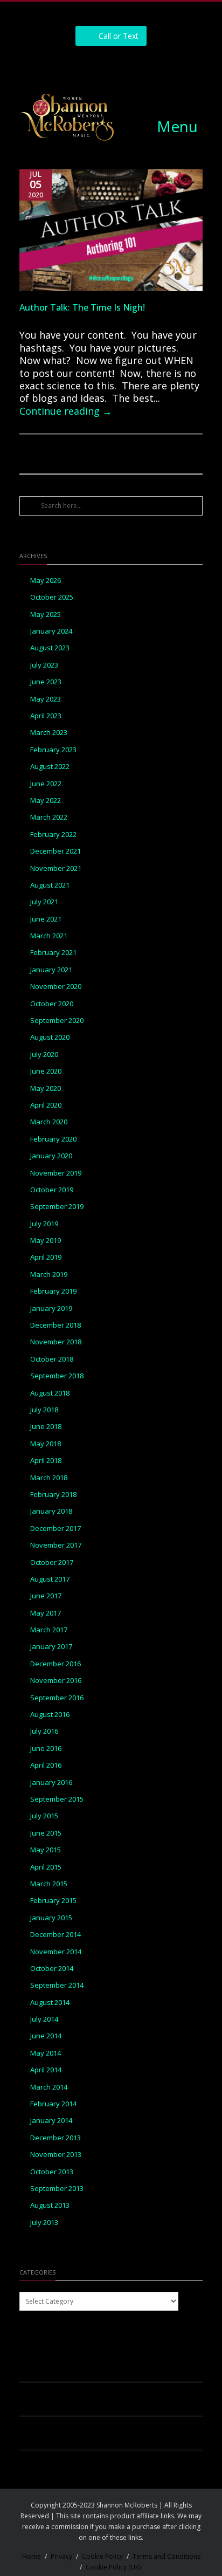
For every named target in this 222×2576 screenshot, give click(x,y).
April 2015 (46, 1867)
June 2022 (46, 784)
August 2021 (50, 885)
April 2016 (46, 1765)
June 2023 (46, 682)
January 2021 (51, 970)
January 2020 (51, 1156)
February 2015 (53, 1901)
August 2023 (50, 648)
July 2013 (44, 2223)
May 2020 (46, 1088)
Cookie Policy (102, 2556)
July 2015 (44, 1816)
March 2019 (49, 1275)
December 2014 (55, 1935)
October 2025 (52, 597)
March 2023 (49, 733)
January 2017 (51, 1647)
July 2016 (44, 1731)
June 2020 (46, 1071)
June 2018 (46, 1427)
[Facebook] (75, 65)
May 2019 (46, 1241)
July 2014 (44, 2019)
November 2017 (56, 1545)
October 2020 (52, 1004)
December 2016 (55, 1664)
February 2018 (53, 1495)
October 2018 (52, 1359)
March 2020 (49, 1122)
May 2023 (46, 699)
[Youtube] (148, 65)
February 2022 (53, 834)
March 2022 (49, 817)
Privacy (61, 2556)
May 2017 (46, 1613)
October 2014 (52, 1969)
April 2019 (46, 1257)
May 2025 (46, 614)
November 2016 (56, 1681)
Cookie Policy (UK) (113, 2567)
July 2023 (44, 665)
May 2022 (46, 801)
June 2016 (46, 1749)
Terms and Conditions (166, 2556)
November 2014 (56, 1952)
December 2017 (55, 1529)
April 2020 (46, 1105)
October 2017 (52, 1562)
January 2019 (51, 1308)
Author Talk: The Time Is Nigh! (82, 307)
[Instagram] (99, 65)
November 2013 (56, 2155)
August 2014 (50, 2003)
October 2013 (52, 2172)
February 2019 (53, 1291)
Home (32, 2556)
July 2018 (44, 1410)
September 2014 (57, 1985)
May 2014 (46, 2053)
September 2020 (57, 1021)
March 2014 (49, 2087)
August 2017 (50, 1579)
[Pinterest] (123, 65)
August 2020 (50, 1037)
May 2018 (46, 1444)
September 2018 (57, 1376)
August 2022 (50, 767)
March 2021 (49, 936)
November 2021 (56, 868)
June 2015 (46, 1833)
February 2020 (53, 1139)
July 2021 (44, 902)
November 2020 (56, 987)
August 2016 (50, 1715)
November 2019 (56, 1173)
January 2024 (51, 631)
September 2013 (57, 2189)
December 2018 (55, 1325)
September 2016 (57, 1698)
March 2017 (49, 1630)
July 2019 (44, 1224)
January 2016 (51, 1782)
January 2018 (51, 1511)
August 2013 (50, 2205)
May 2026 (46, 581)
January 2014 (51, 2121)
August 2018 (50, 1393)
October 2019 (52, 1190)
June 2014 (46, 2036)
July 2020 (44, 1055)
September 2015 (57, 1799)
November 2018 (56, 1342)
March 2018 (49, 1478)
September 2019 (57, 1207)
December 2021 (55, 851)
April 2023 (46, 716)
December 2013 (55, 2138)
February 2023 (53, 750)
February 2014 (53, 2104)
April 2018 (46, 1461)
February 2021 (53, 953)
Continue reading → (66, 411)
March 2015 (49, 1884)
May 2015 (46, 1850)
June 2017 (46, 1596)
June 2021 (46, 919)
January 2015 (51, 1918)
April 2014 (46, 2070)
